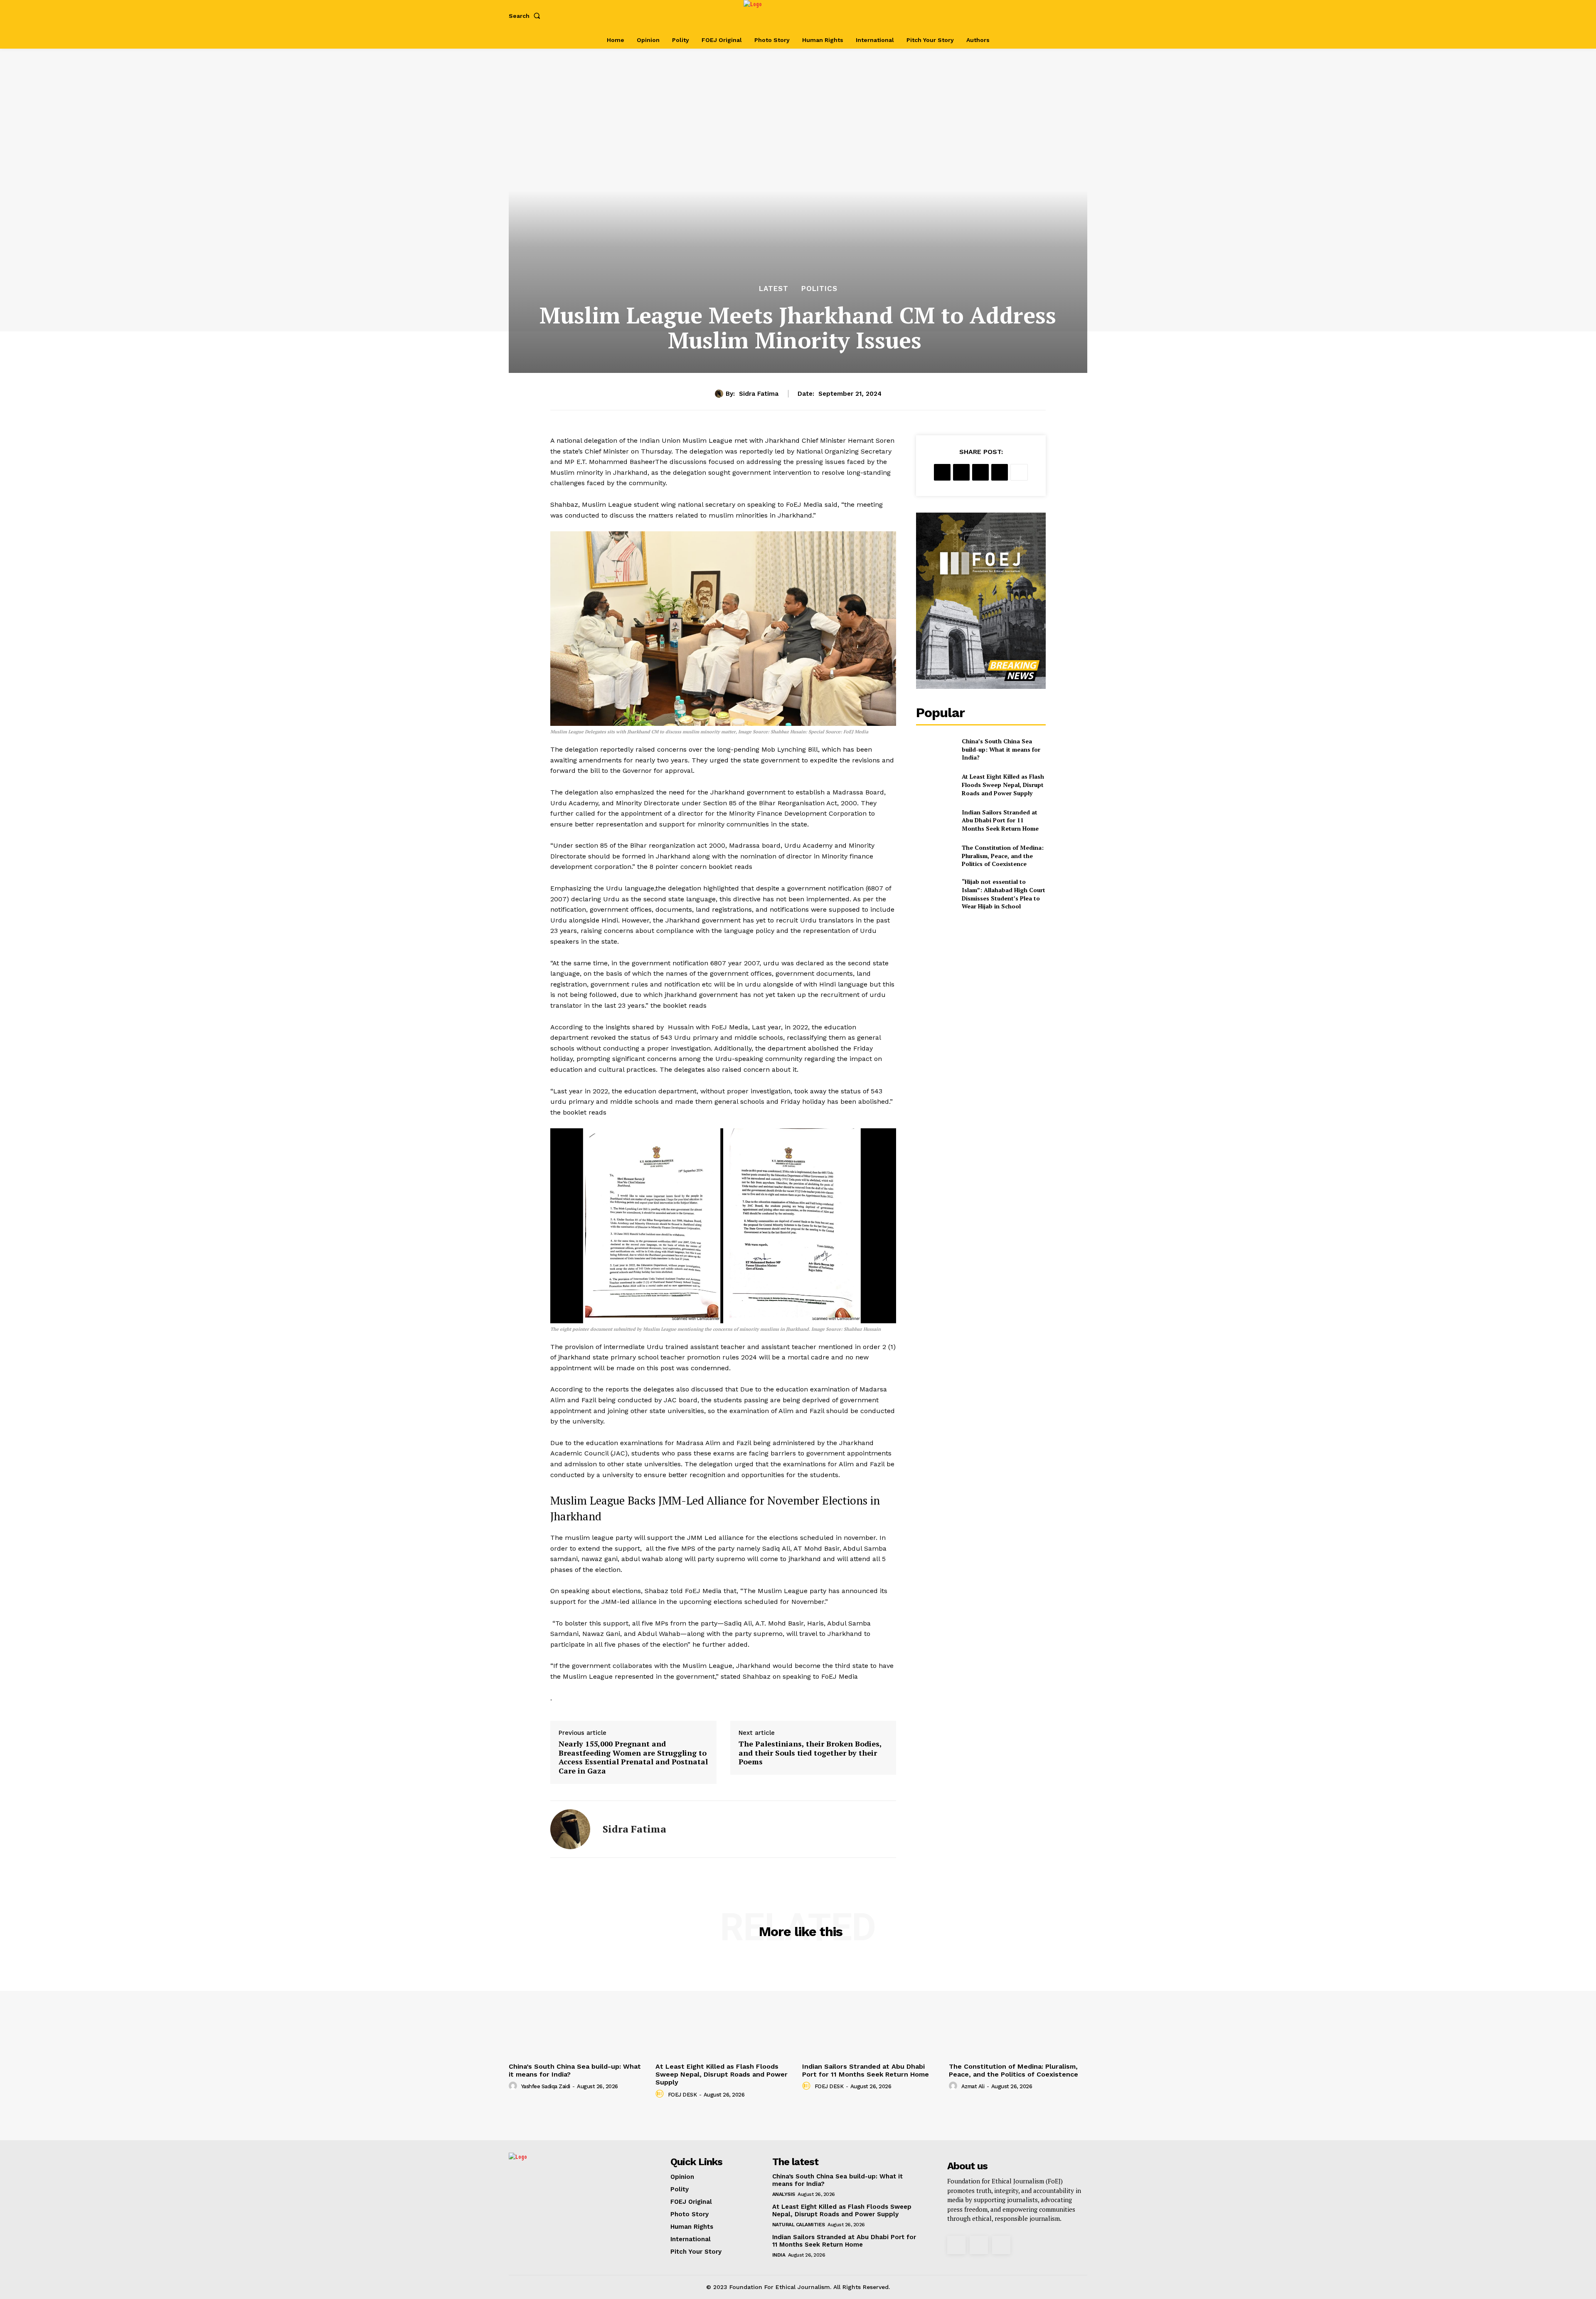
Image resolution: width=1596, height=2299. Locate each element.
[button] (526, 16)
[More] (1019, 472)
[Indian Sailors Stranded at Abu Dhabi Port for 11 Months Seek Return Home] (935, 820)
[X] (1065, 16)
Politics (819, 289)
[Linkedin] (1000, 472)
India (779, 2255)
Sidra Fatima (759, 394)
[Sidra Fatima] (720, 394)
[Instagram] (1051, 16)
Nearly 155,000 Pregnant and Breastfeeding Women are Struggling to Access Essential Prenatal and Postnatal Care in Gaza (633, 1757)
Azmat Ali (973, 2086)
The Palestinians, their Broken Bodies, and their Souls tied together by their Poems (810, 1753)
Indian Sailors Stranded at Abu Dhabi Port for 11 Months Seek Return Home (1000, 820)
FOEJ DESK (682, 2095)
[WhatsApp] (980, 472)
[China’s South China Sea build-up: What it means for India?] (935, 749)
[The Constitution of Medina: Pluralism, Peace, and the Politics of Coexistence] (935, 856)
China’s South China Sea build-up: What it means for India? (1001, 749)
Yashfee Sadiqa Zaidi (546, 2086)
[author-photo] (514, 2086)
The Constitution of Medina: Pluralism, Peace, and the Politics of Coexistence (1003, 856)
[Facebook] (1038, 16)
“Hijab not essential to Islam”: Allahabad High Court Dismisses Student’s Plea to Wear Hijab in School (1004, 894)
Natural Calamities (799, 2225)
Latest (774, 289)
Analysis (784, 2194)
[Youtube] (1078, 16)
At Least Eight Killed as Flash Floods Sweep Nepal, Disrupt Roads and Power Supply (1003, 784)
